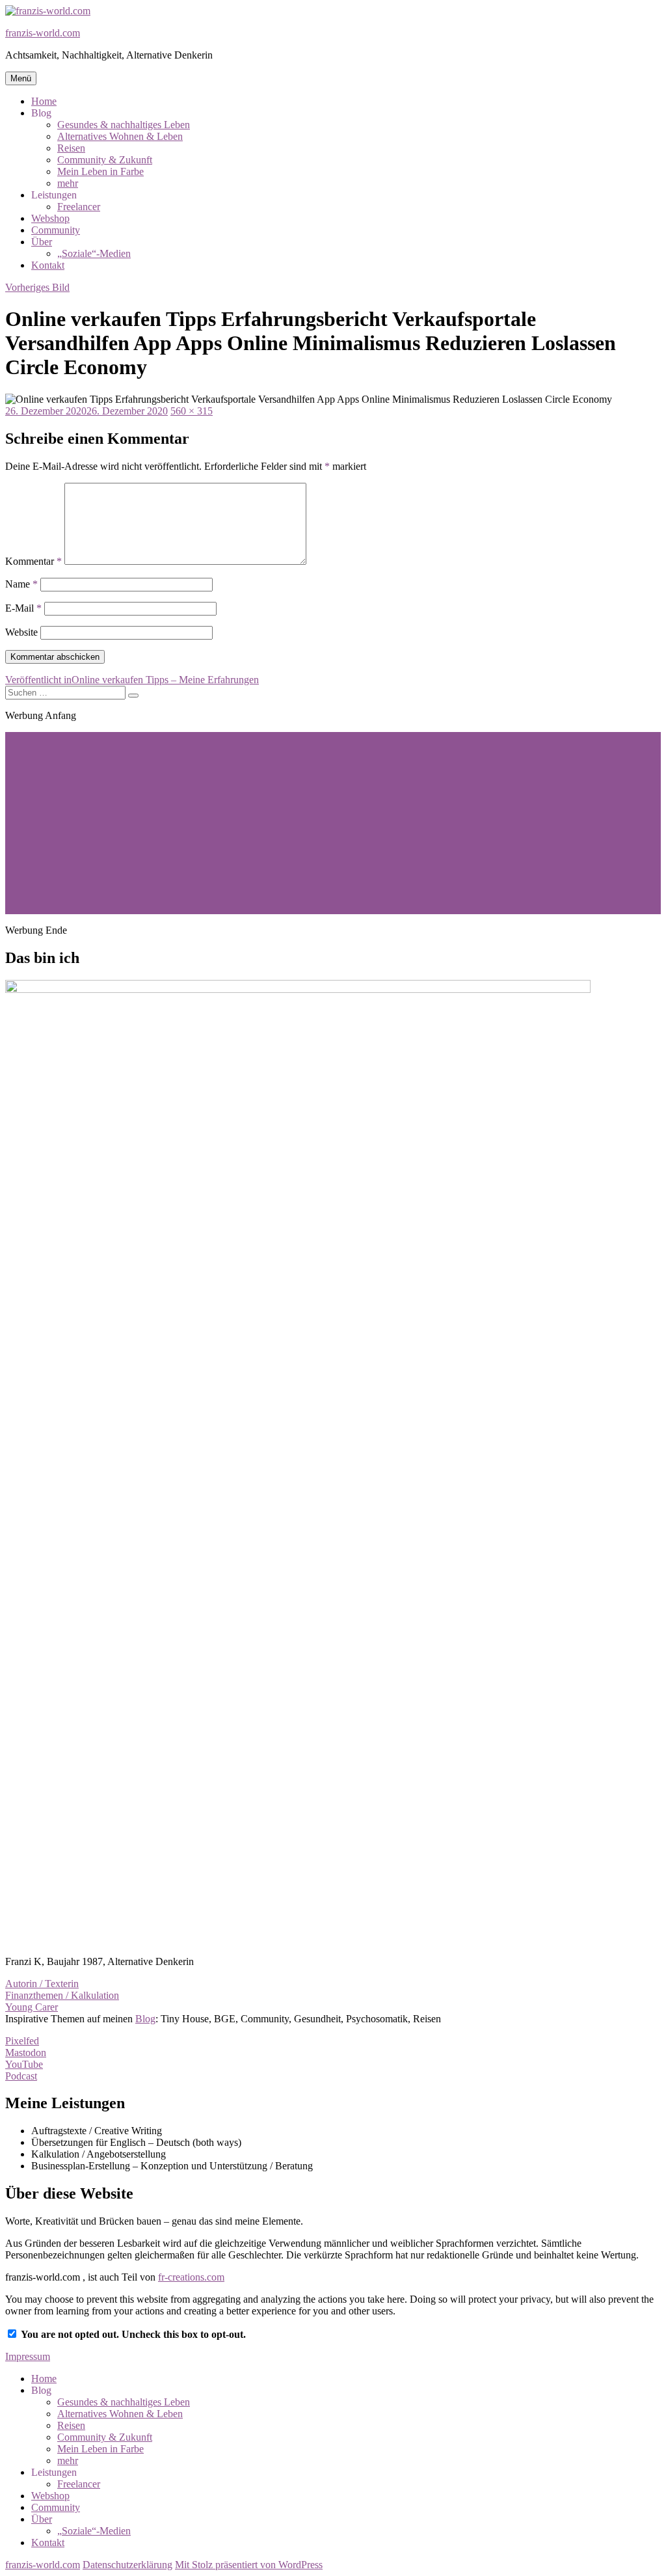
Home (44, 101)
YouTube (24, 2064)
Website (21, 632)
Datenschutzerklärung (127, 2565)
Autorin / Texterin (42, 1984)
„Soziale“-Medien (94, 253)
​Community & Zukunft (105, 160)
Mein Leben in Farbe (100, 171)
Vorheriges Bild (37, 287)
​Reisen (71, 148)
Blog (145, 2019)
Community (56, 230)
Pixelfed (22, 2041)
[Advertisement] (333, 823)
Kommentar (33, 561)
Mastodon (26, 2053)
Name (21, 584)
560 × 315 (192, 411)
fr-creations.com (191, 2277)
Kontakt (48, 265)
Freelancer (79, 207)
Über (42, 242)
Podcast (21, 2076)
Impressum (28, 2356)
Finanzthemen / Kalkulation (62, 1995)
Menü (21, 78)
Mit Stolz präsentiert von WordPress (249, 2565)
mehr (68, 183)
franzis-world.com (43, 33)
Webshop (50, 218)
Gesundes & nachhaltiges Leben (124, 125)
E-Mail (23, 608)
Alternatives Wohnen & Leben (120, 136)
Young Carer (32, 2007)
